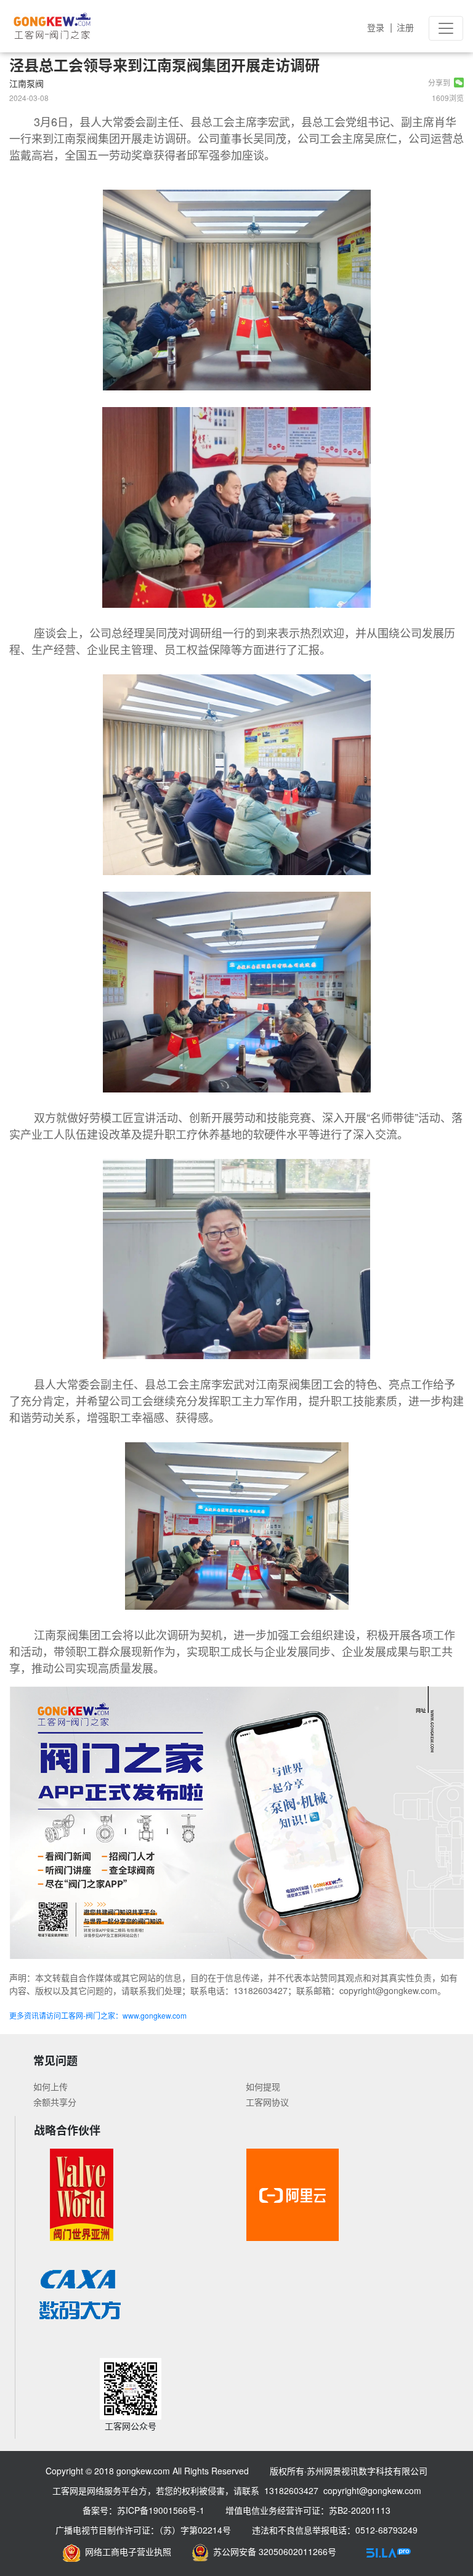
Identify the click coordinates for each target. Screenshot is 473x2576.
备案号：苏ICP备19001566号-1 (144, 2510)
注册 (405, 27)
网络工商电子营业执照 (126, 2551)
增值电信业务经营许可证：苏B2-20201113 (308, 2510)
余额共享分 (55, 2102)
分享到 (441, 82)
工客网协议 (267, 2102)
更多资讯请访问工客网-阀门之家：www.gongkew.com (98, 2015)
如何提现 (263, 2086)
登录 (376, 27)
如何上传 (51, 2086)
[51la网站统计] (389, 2551)
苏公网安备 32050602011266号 (272, 2551)
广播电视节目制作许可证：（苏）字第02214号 (143, 2530)
